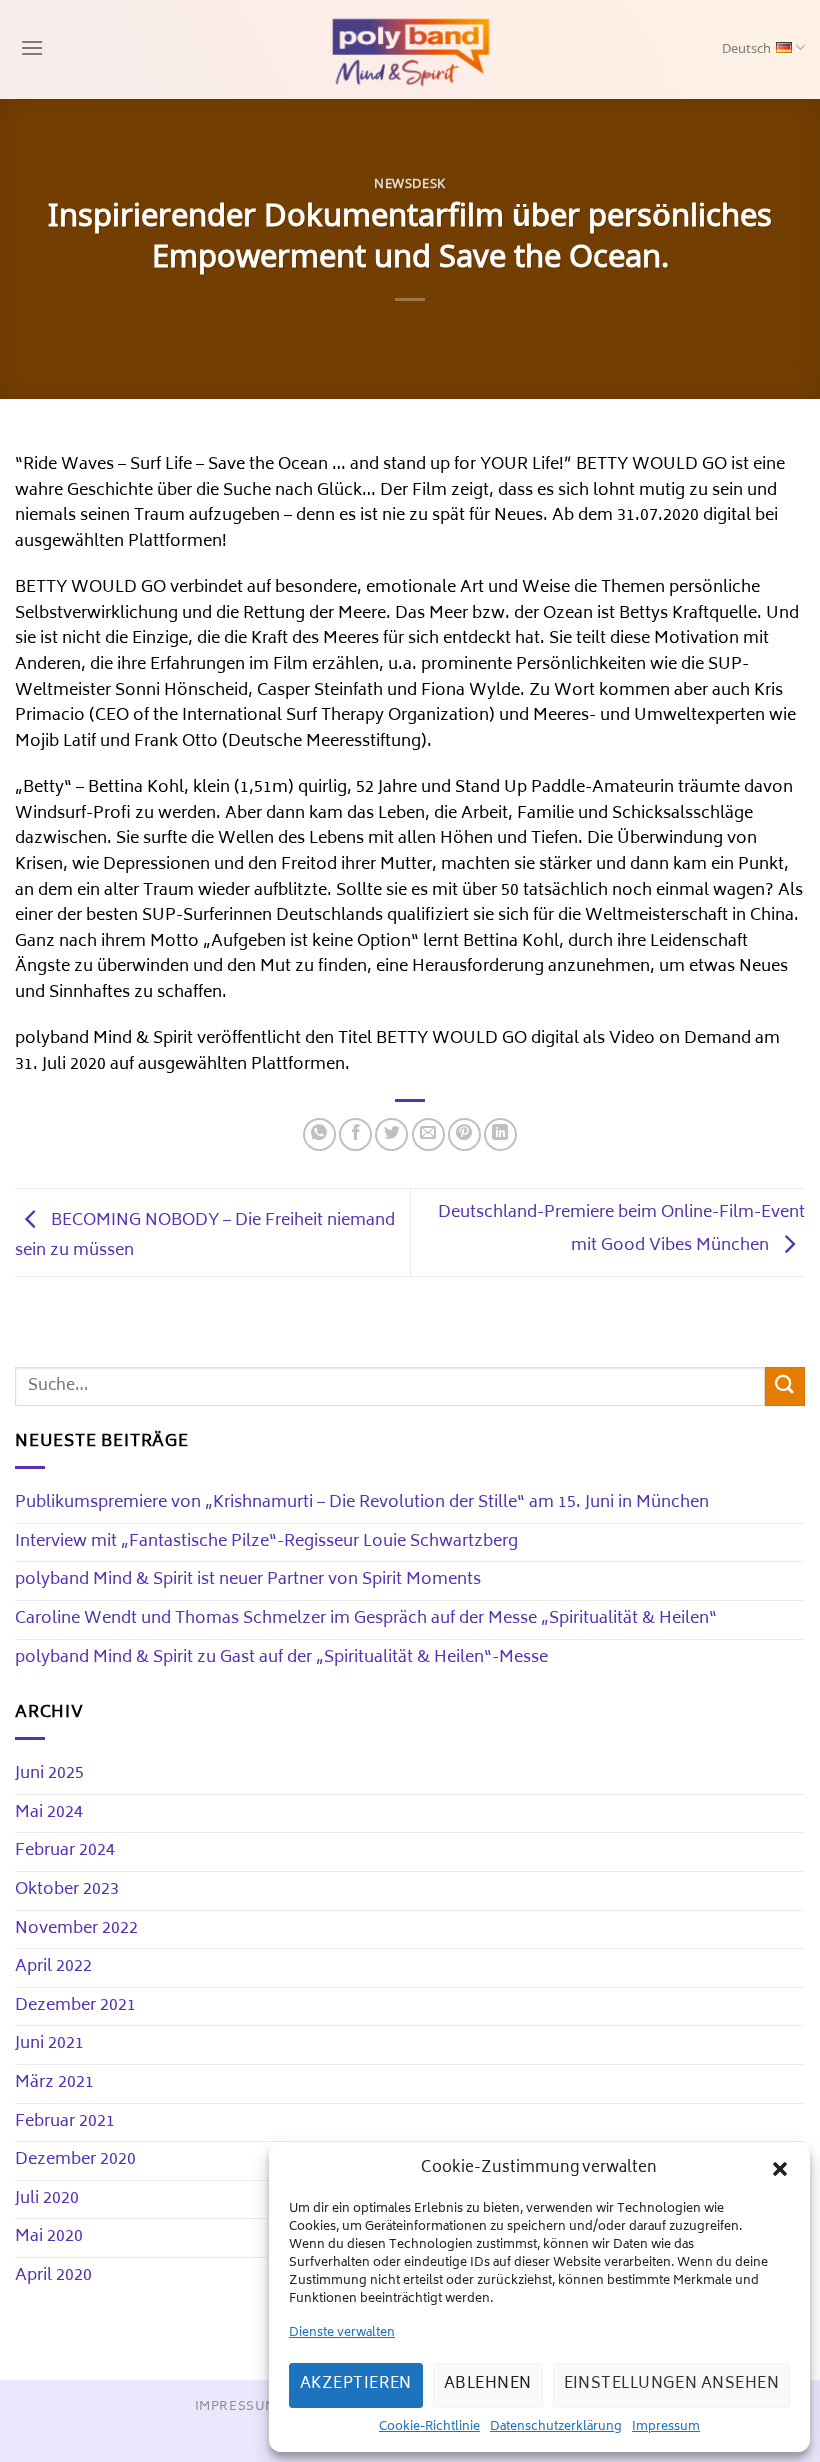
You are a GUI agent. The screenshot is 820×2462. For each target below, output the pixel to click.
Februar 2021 (65, 2122)
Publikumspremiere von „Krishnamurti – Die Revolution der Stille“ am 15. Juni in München (362, 1503)
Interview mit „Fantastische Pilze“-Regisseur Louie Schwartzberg (266, 1542)
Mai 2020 (49, 2237)
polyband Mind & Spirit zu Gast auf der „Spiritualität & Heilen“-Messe (281, 1658)
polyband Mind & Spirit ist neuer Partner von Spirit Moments (248, 1580)
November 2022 (76, 1929)
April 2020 (53, 2276)
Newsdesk (410, 184)
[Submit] (785, 1386)
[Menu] (29, 49)
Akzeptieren (356, 2384)
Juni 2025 (49, 1774)
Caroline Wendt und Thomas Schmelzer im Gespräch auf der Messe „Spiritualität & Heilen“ (366, 1619)
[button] (780, 2169)
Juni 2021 (49, 2044)
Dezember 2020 (75, 2160)
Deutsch (746, 49)
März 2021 (54, 2083)
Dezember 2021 (75, 2006)
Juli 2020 (47, 2199)
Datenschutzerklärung (556, 2427)
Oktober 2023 (67, 1890)
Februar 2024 (65, 1851)
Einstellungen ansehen (671, 2384)
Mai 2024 (49, 1813)
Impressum (666, 2427)
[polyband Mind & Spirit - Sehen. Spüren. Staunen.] (410, 49)
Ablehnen (488, 2384)
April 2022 (53, 1967)
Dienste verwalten (342, 2333)
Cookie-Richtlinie (429, 2427)
